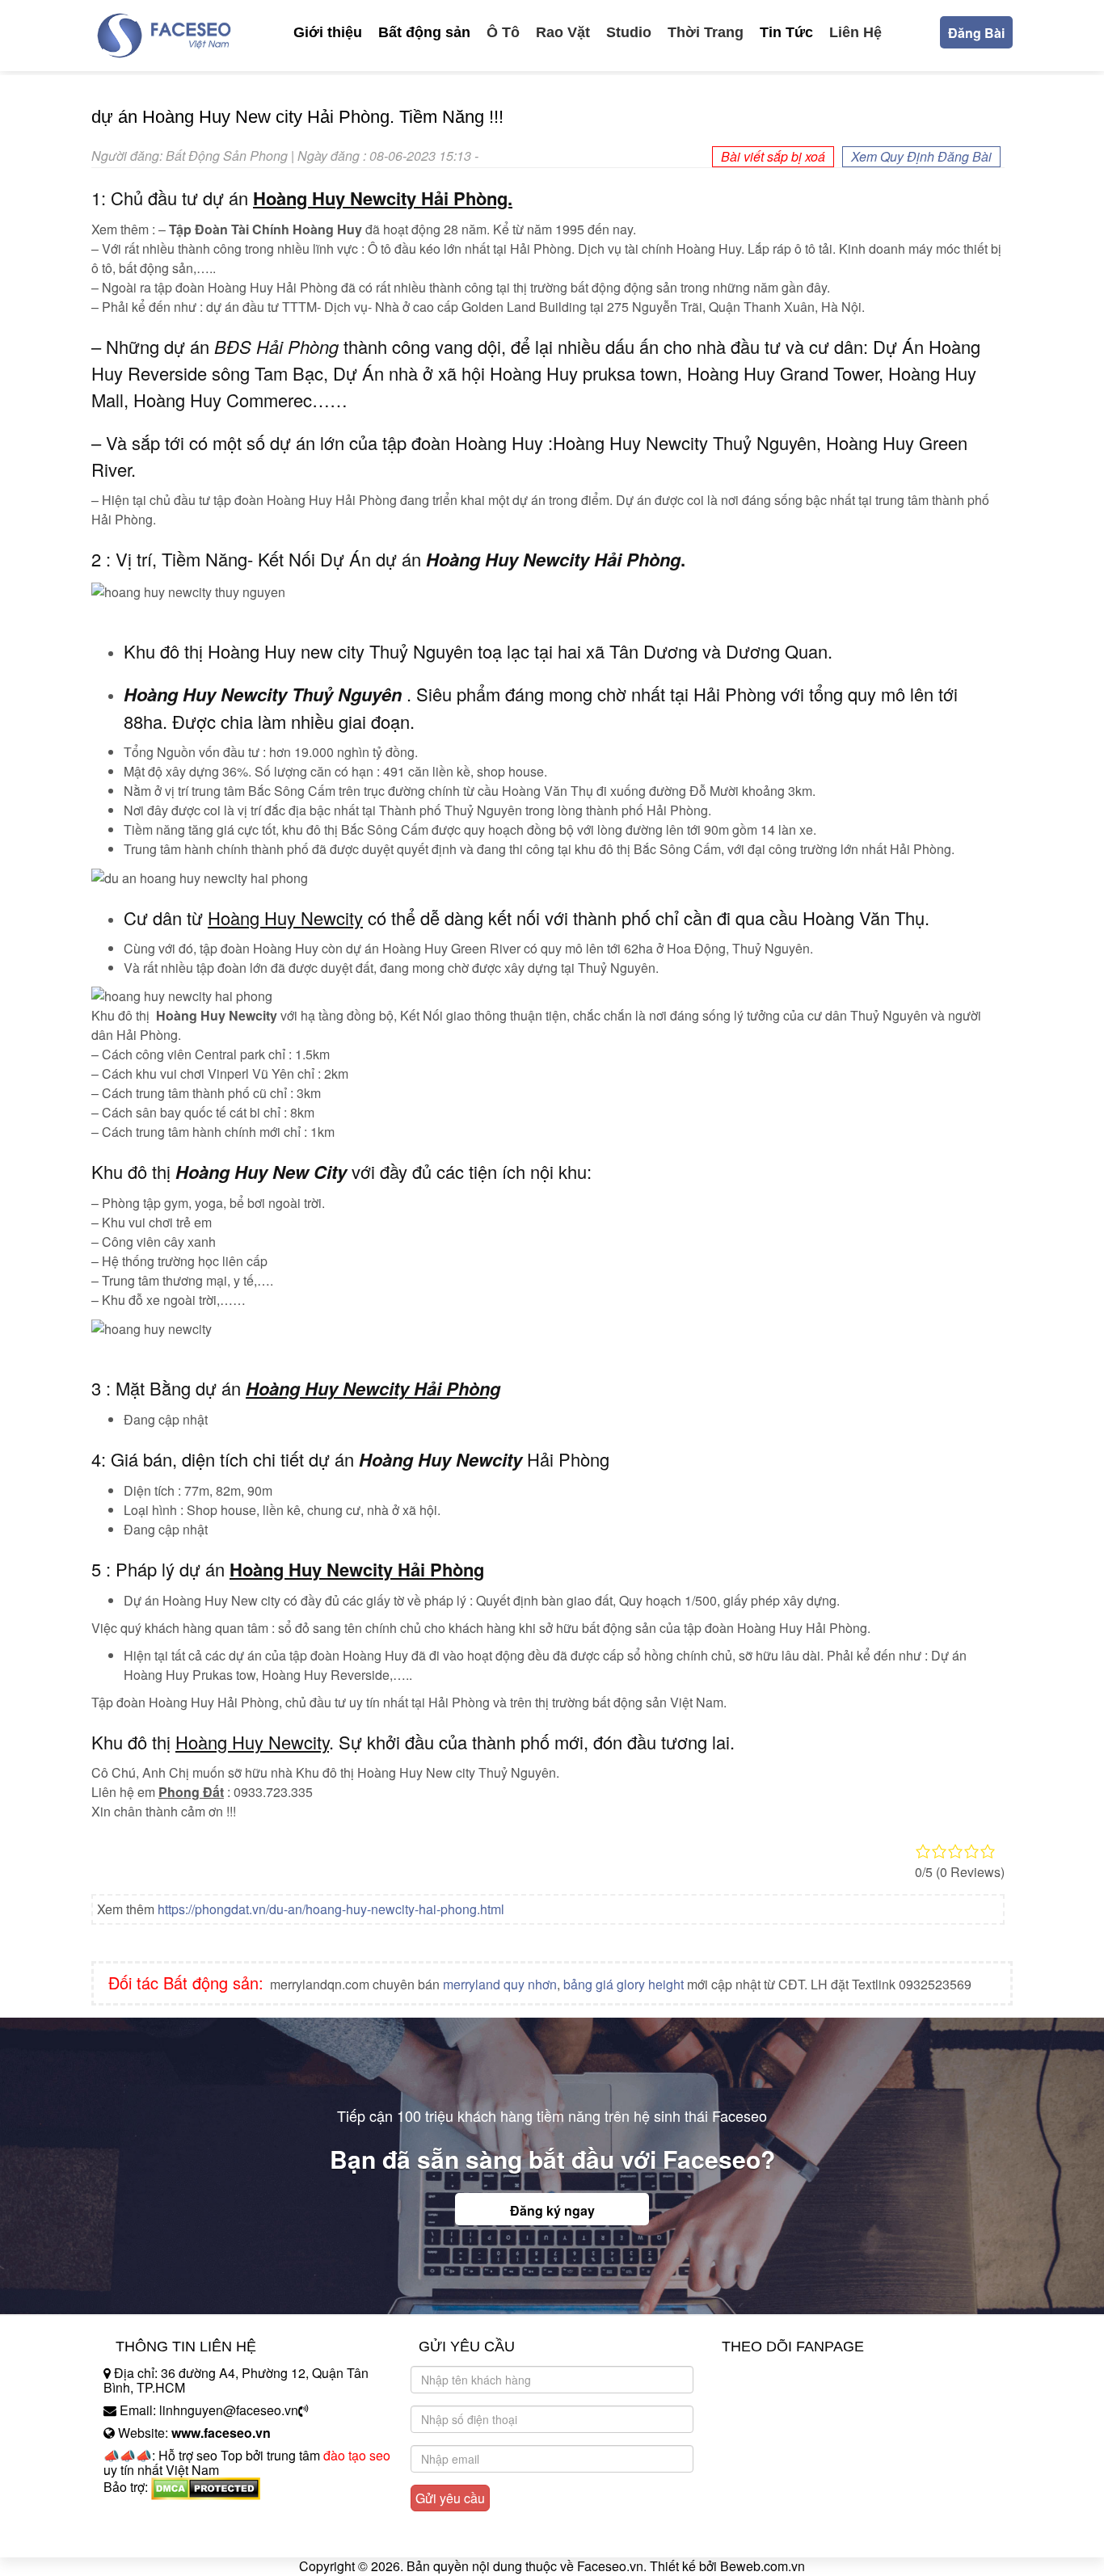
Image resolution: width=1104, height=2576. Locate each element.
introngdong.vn (146, 2515)
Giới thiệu (328, 32)
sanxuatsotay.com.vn (163, 2538)
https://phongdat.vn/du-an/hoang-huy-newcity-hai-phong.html (331, 1909)
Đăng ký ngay (552, 2210)
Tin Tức (786, 32)
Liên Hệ (855, 32)
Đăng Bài (976, 33)
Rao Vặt (563, 32)
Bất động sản (424, 32)
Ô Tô (503, 32)
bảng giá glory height (624, 1984)
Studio (629, 32)
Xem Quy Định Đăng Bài (921, 156)
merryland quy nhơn (500, 1984)
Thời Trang (706, 32)
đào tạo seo (357, 2455)
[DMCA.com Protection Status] (206, 2487)
